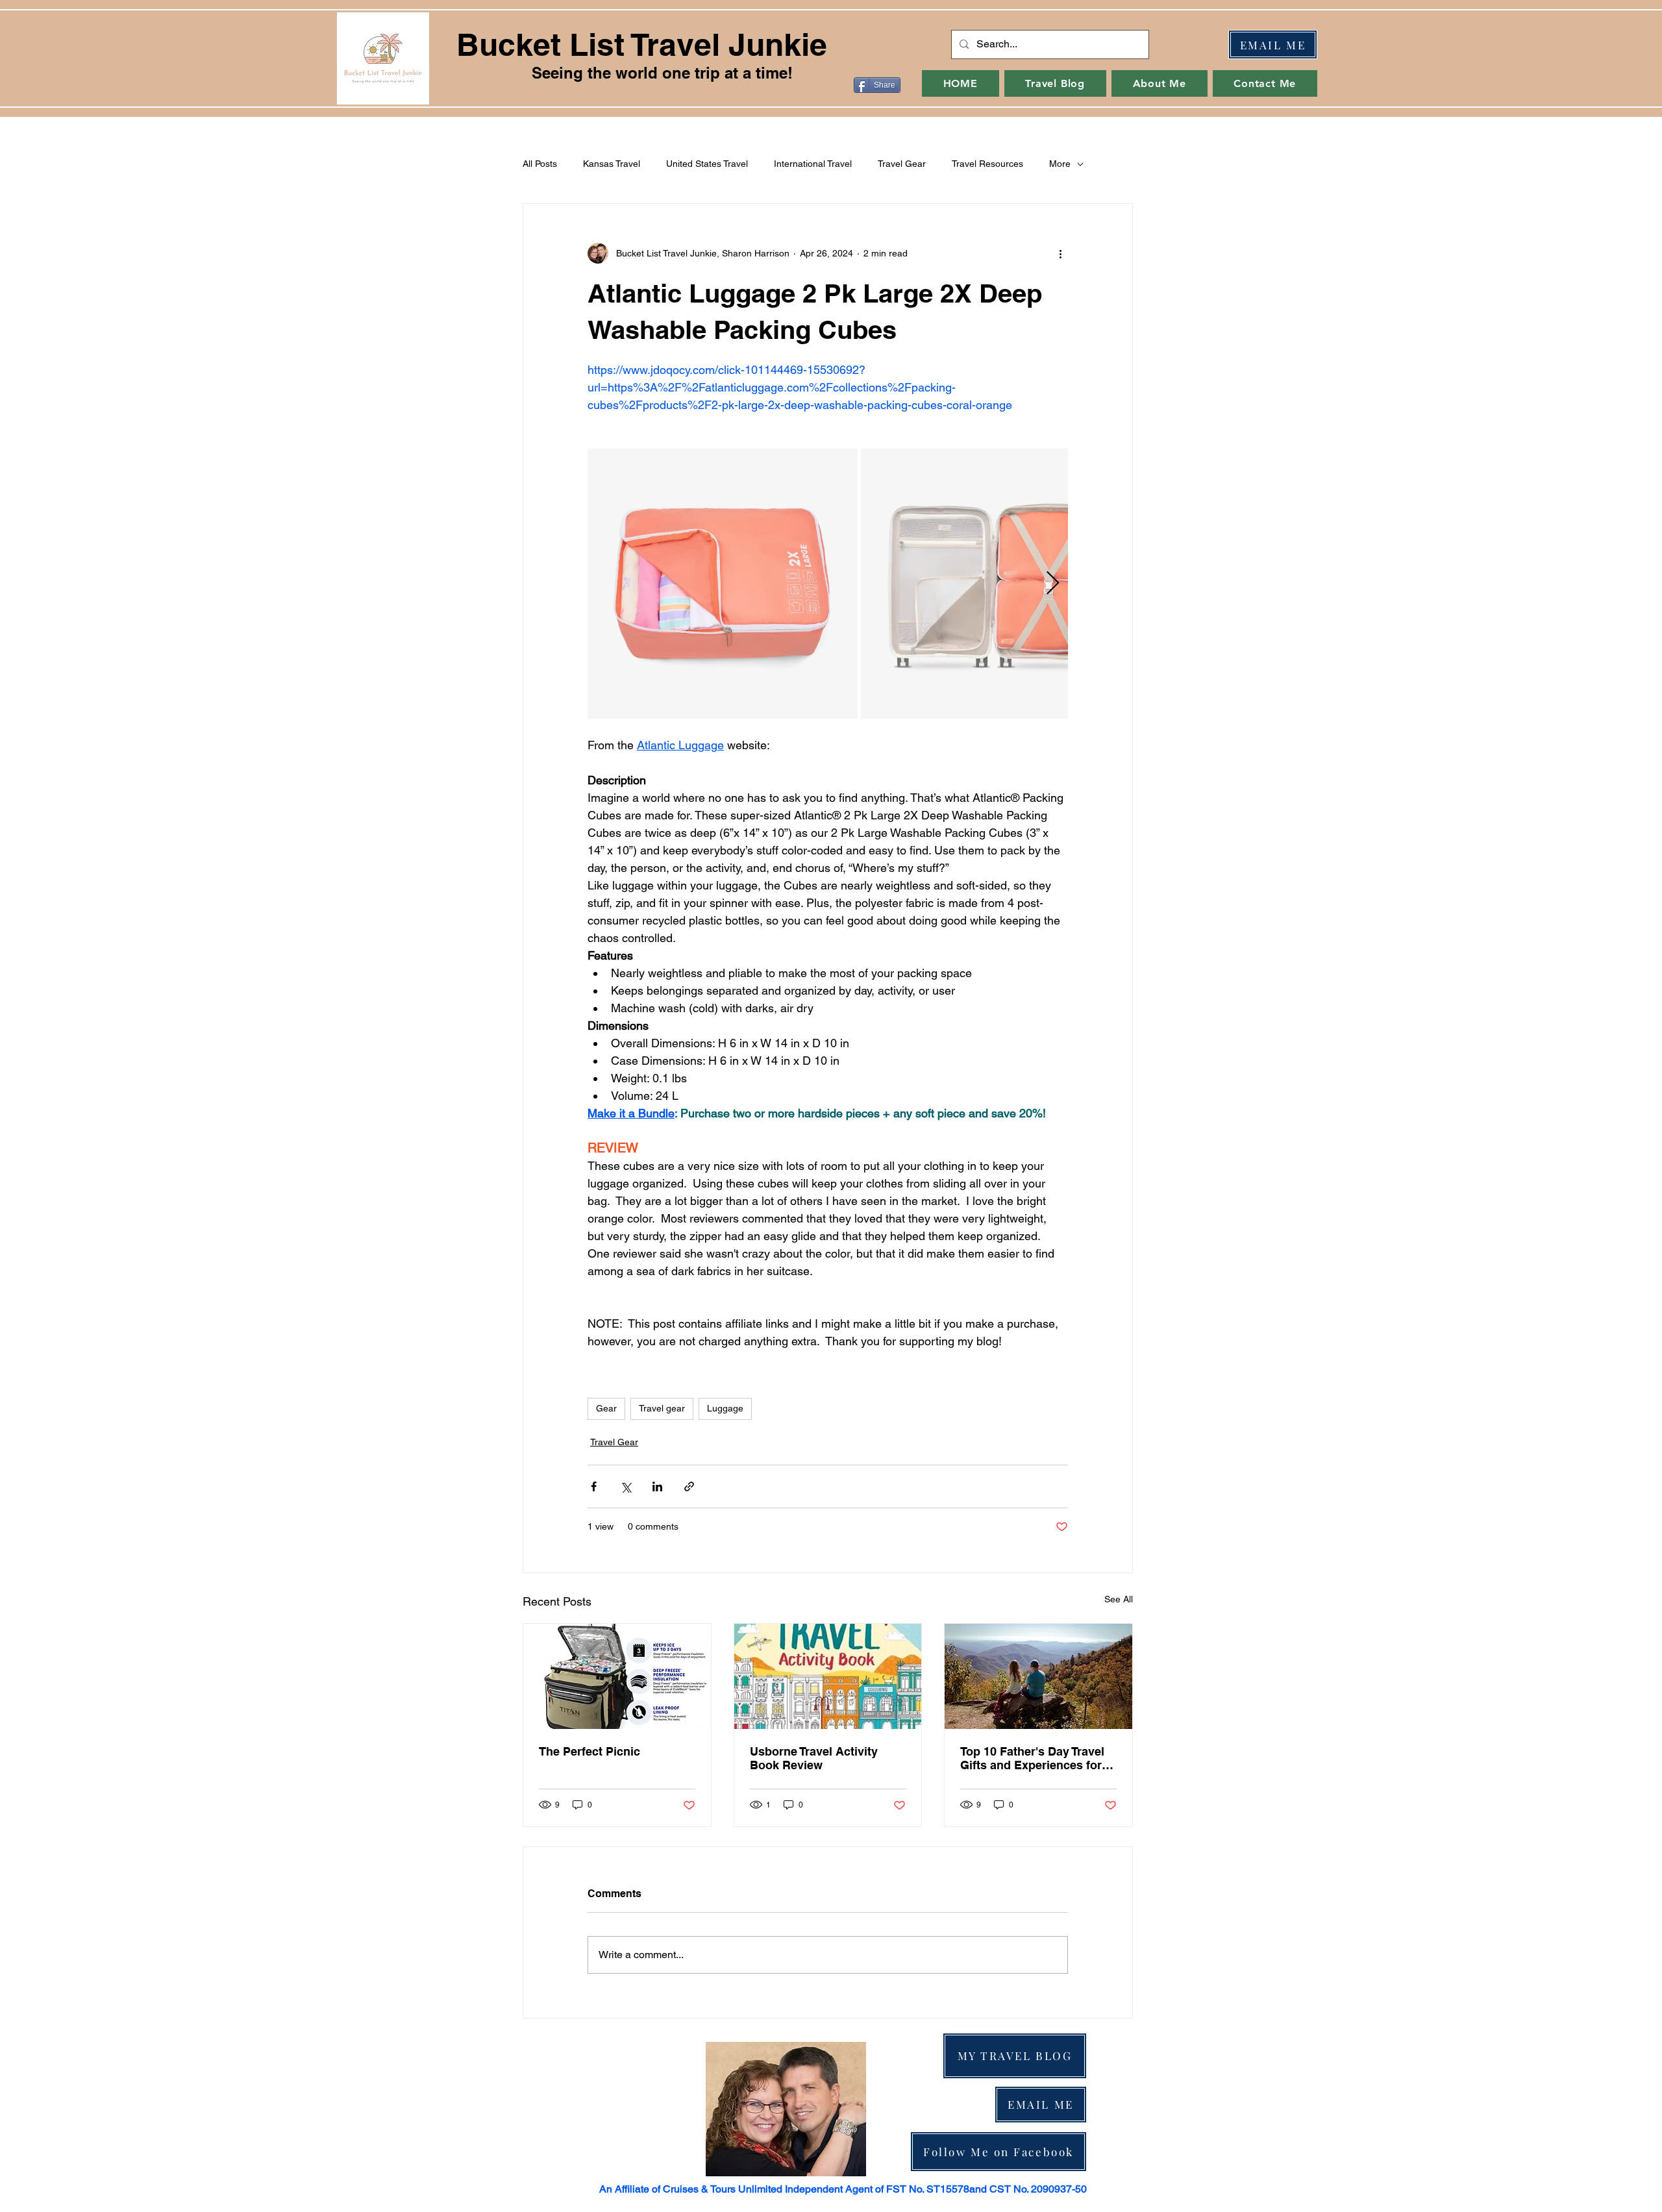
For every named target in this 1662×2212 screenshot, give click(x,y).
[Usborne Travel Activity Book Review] (828, 1676)
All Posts (540, 164)
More (1060, 164)
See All (1119, 1599)
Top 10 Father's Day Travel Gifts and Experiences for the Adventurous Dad (1032, 1758)
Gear (606, 1408)
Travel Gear (902, 164)
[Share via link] (689, 1486)
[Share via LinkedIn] (657, 1486)
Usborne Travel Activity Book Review (814, 1758)
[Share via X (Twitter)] (626, 1486)
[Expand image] (723, 584)
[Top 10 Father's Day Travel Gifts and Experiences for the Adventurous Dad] (1038, 1676)
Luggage (725, 1408)
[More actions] (1060, 253)
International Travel (813, 164)
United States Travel (707, 164)
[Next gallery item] (1053, 584)
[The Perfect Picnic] (617, 1676)
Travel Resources (987, 164)
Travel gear (662, 1408)
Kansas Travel (612, 164)
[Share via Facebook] (594, 1486)
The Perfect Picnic (589, 1751)
